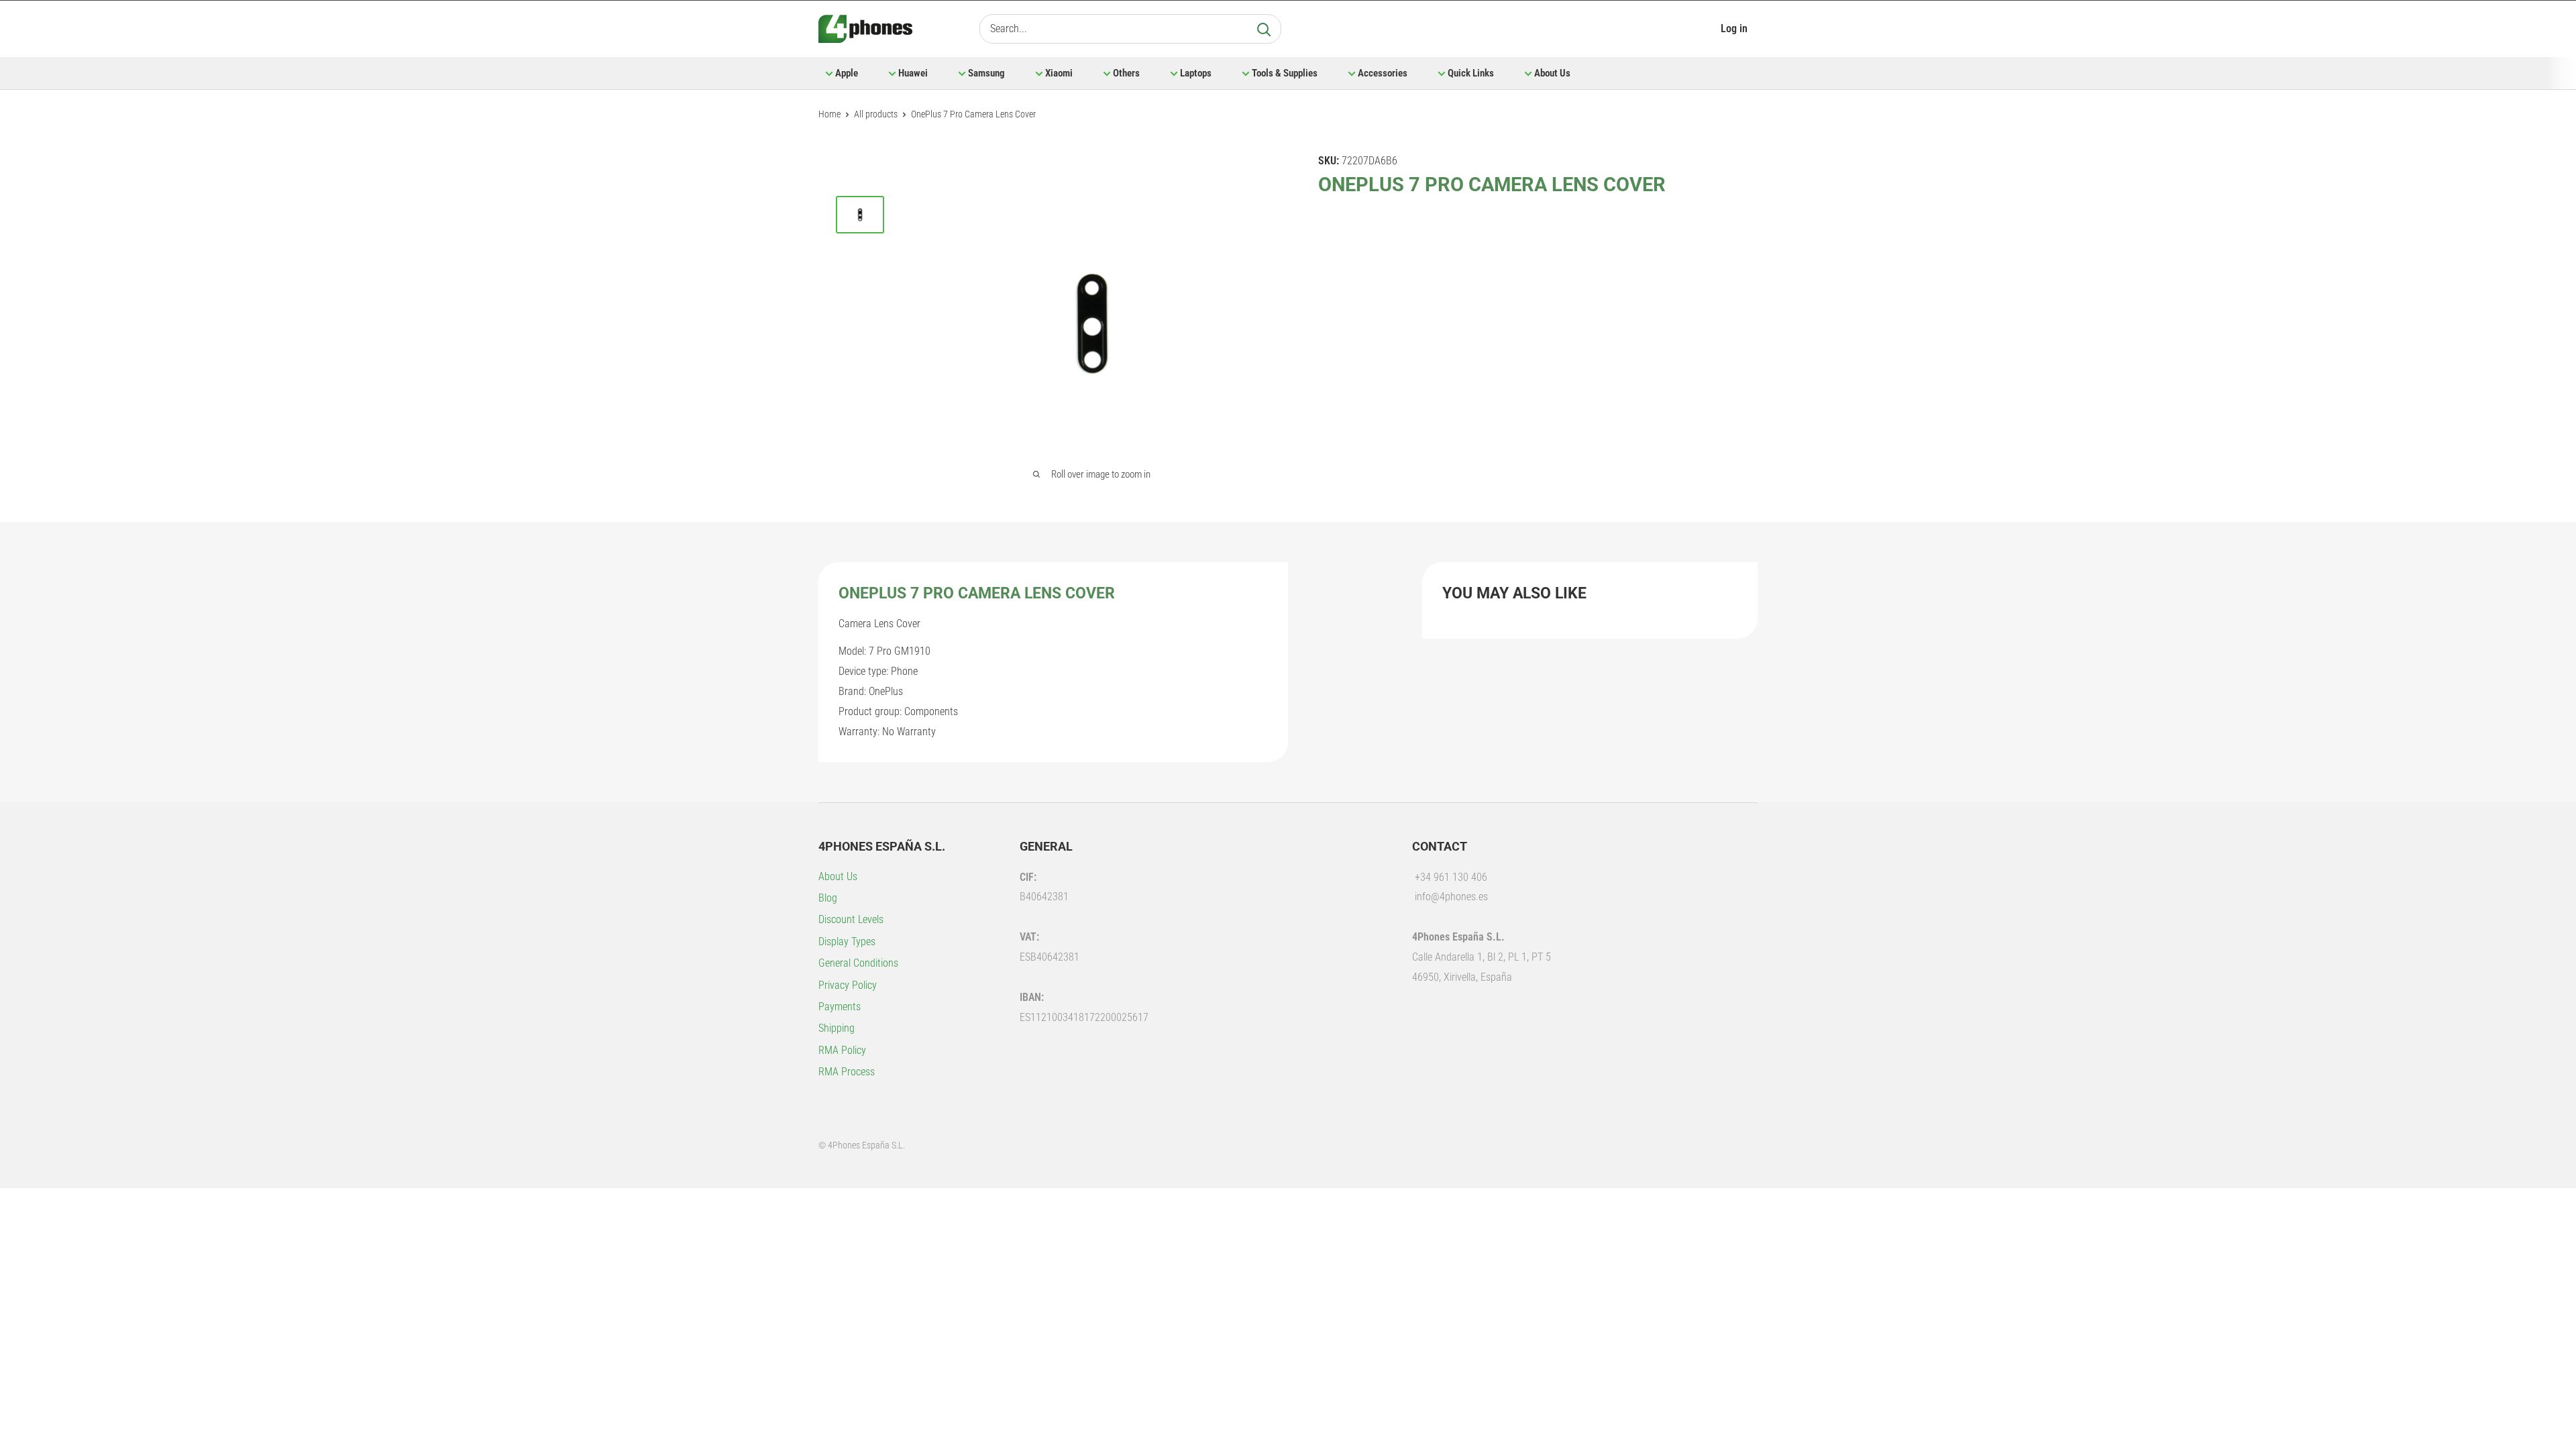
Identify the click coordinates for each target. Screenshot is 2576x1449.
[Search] (1264, 29)
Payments (840, 1007)
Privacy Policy (848, 985)
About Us (1552, 73)
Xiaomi (1059, 73)
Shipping (837, 1028)
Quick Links (1471, 73)
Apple (847, 73)
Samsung (986, 73)
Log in (1734, 29)
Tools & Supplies (1285, 73)
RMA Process (847, 1072)
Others (1126, 73)
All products (876, 114)
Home (829, 114)
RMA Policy (842, 1050)
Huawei (913, 73)
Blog (828, 898)
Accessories (1383, 73)
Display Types (847, 942)
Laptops (1196, 73)
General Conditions (858, 963)
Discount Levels (851, 919)
